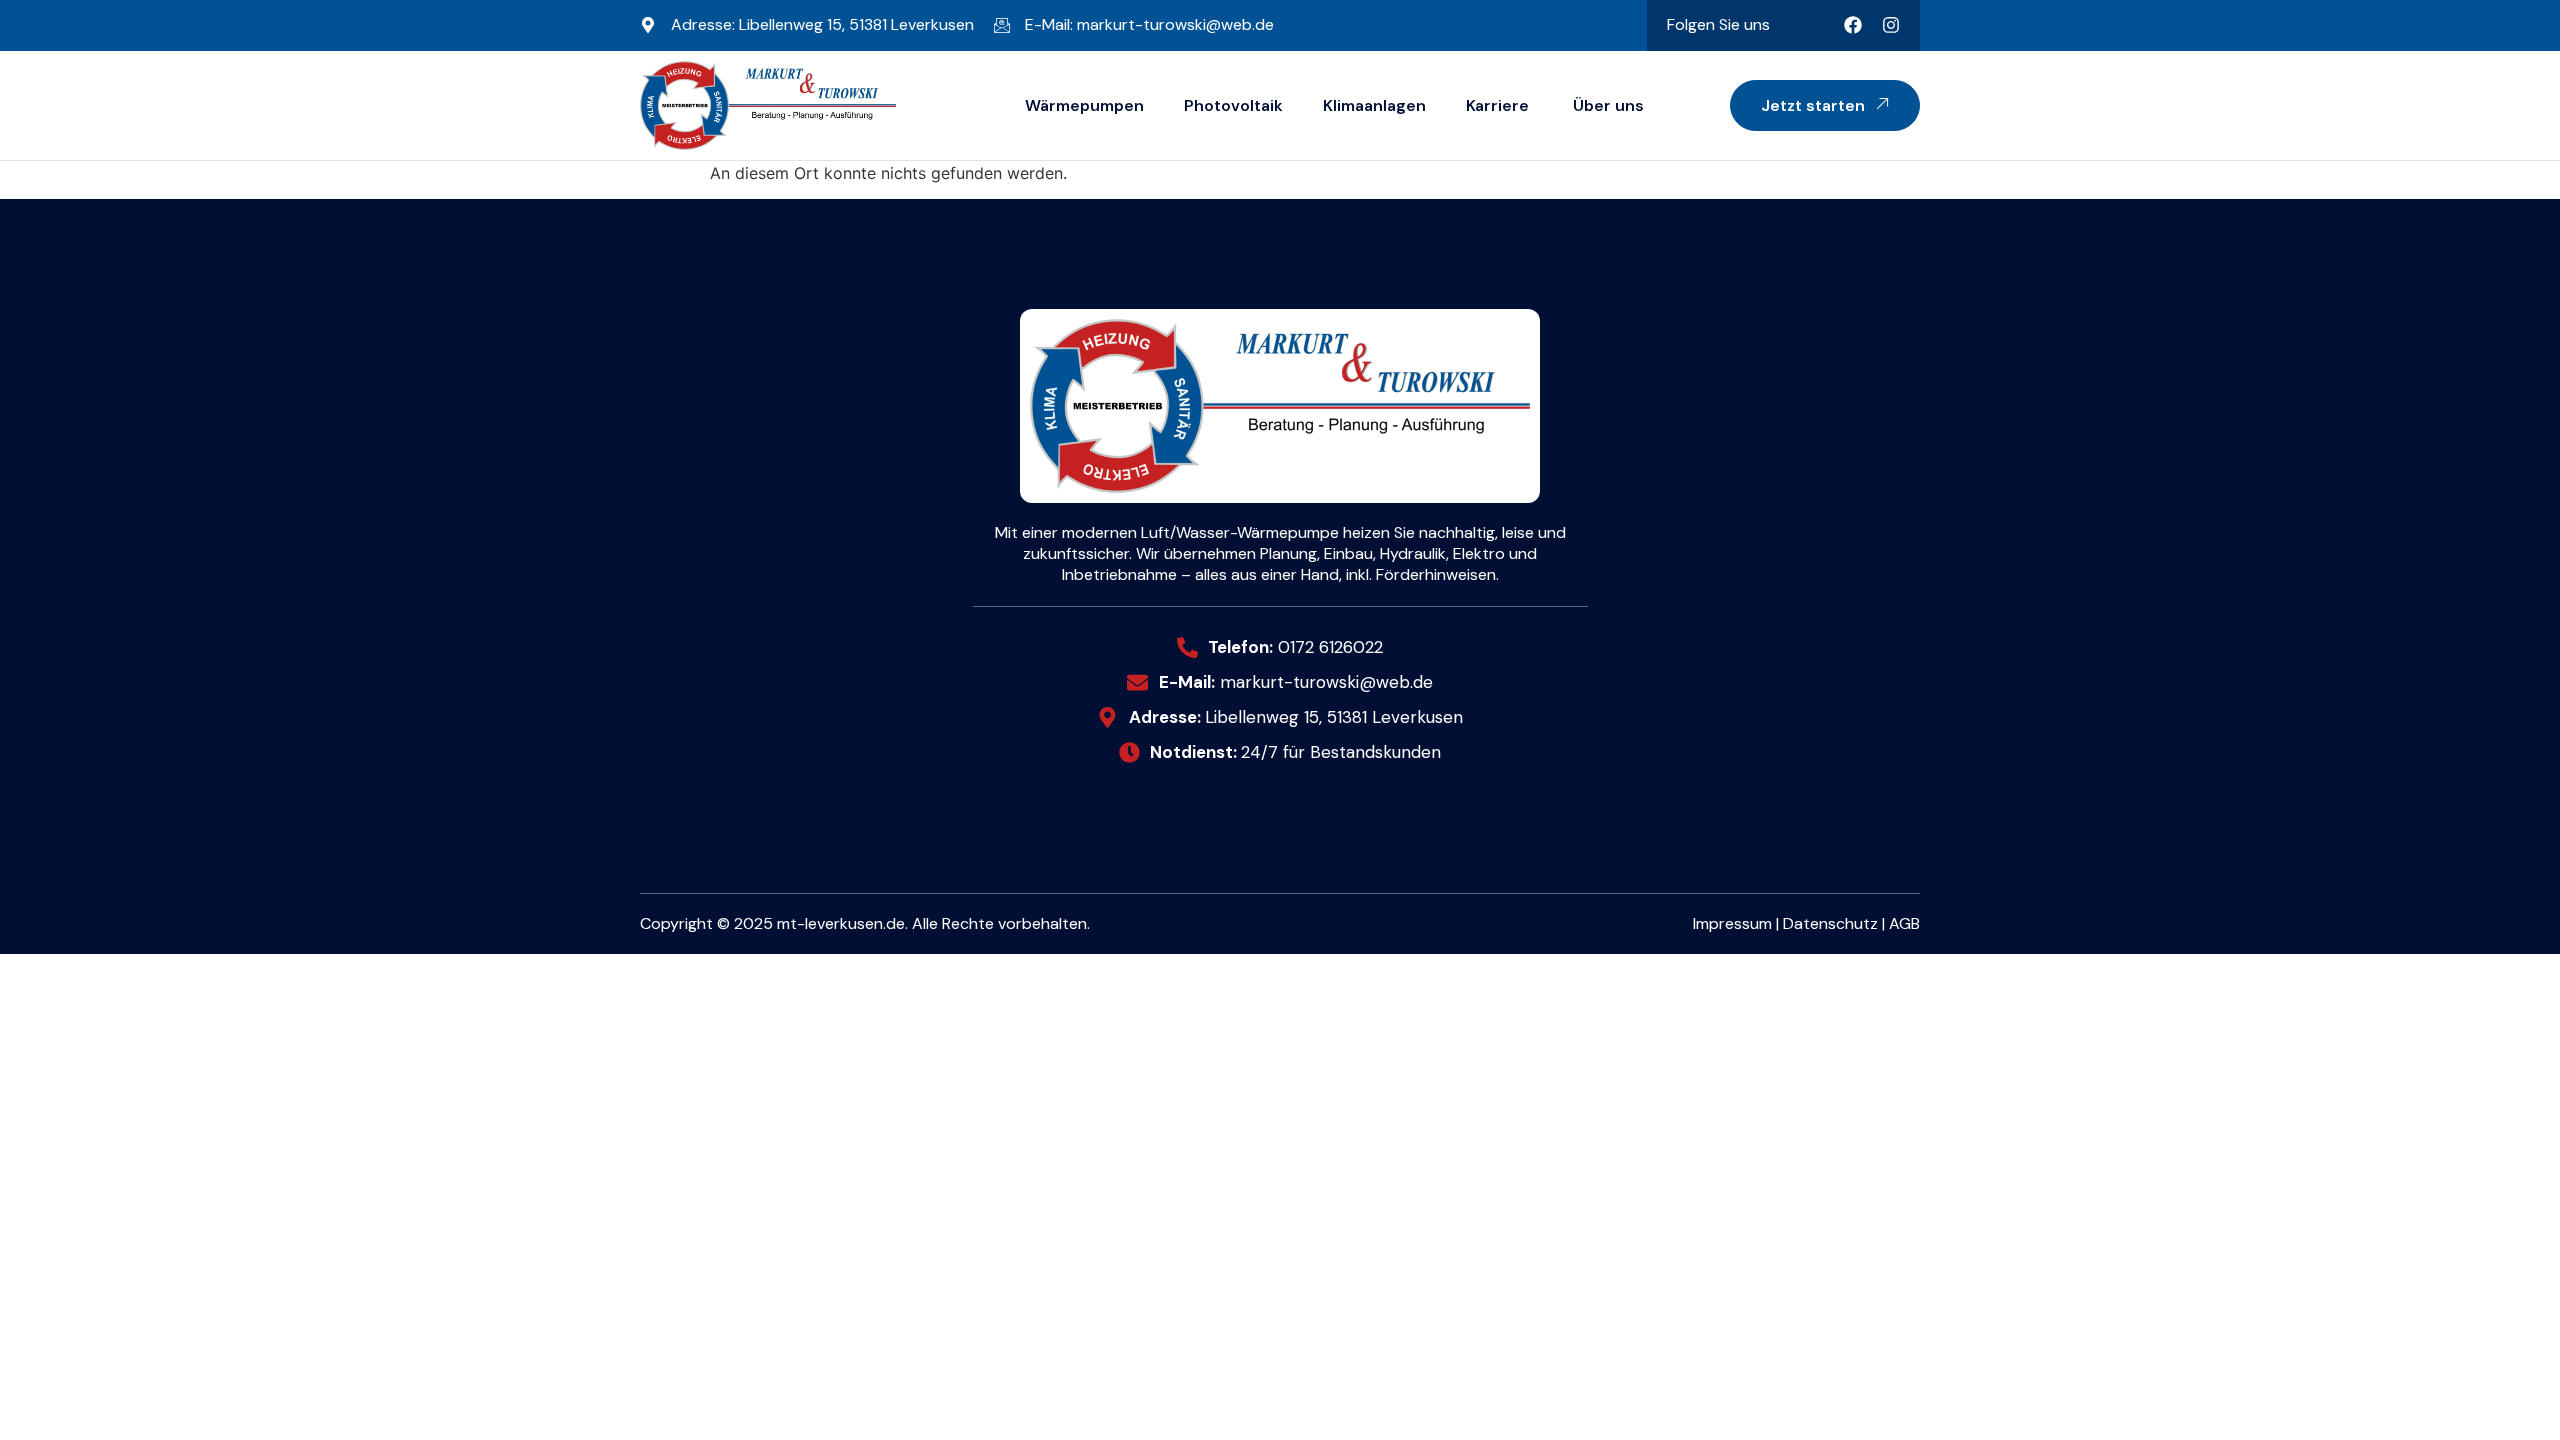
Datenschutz (1830, 923)
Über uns (1606, 105)
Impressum (1732, 923)
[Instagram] (1891, 25)
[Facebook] (1853, 25)
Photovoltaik (1233, 105)
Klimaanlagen (1374, 105)
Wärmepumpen (1084, 105)
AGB (1904, 923)
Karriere (1497, 105)
